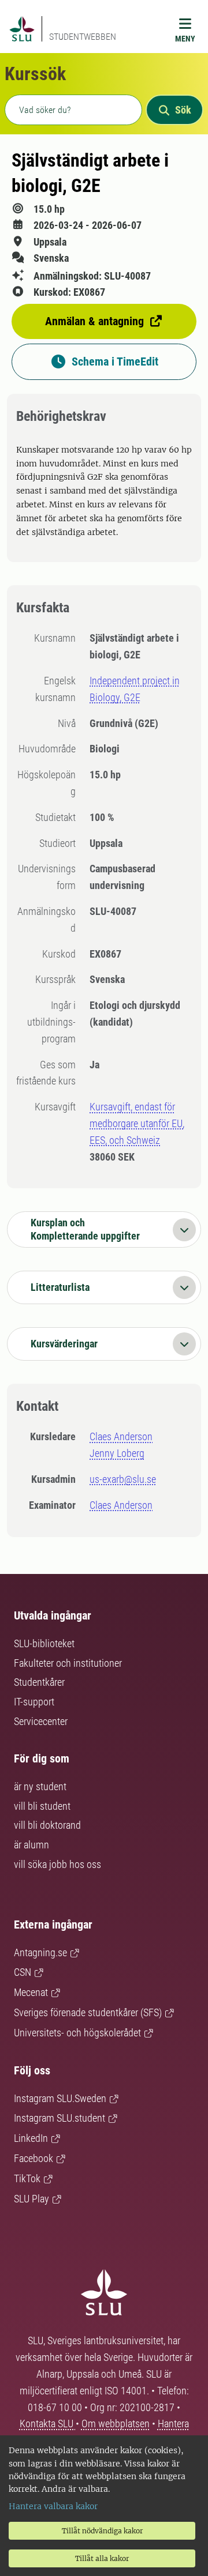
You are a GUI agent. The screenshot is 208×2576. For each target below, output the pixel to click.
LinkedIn (31, 2138)
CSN (23, 1972)
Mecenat (31, 1992)
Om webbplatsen (116, 2424)
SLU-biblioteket (44, 1643)
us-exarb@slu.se (123, 1479)
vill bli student (42, 1806)
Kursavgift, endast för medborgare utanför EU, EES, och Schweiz (137, 1123)
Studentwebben (83, 37)
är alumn (31, 1845)
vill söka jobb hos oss (57, 1864)
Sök (183, 110)
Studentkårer (39, 1682)
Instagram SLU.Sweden (60, 2098)
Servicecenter (41, 1721)
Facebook (34, 2158)
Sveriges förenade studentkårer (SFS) (88, 2012)
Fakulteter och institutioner (68, 1663)
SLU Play (31, 2199)
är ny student (40, 1786)
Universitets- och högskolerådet (77, 2033)
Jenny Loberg (117, 1453)
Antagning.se (40, 1952)
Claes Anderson (121, 1436)
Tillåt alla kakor (102, 2558)
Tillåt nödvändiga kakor (102, 2531)
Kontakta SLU (48, 2424)
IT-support (34, 1702)
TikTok (27, 2178)
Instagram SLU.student (60, 2118)
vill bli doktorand (47, 1825)
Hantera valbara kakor (53, 2506)
